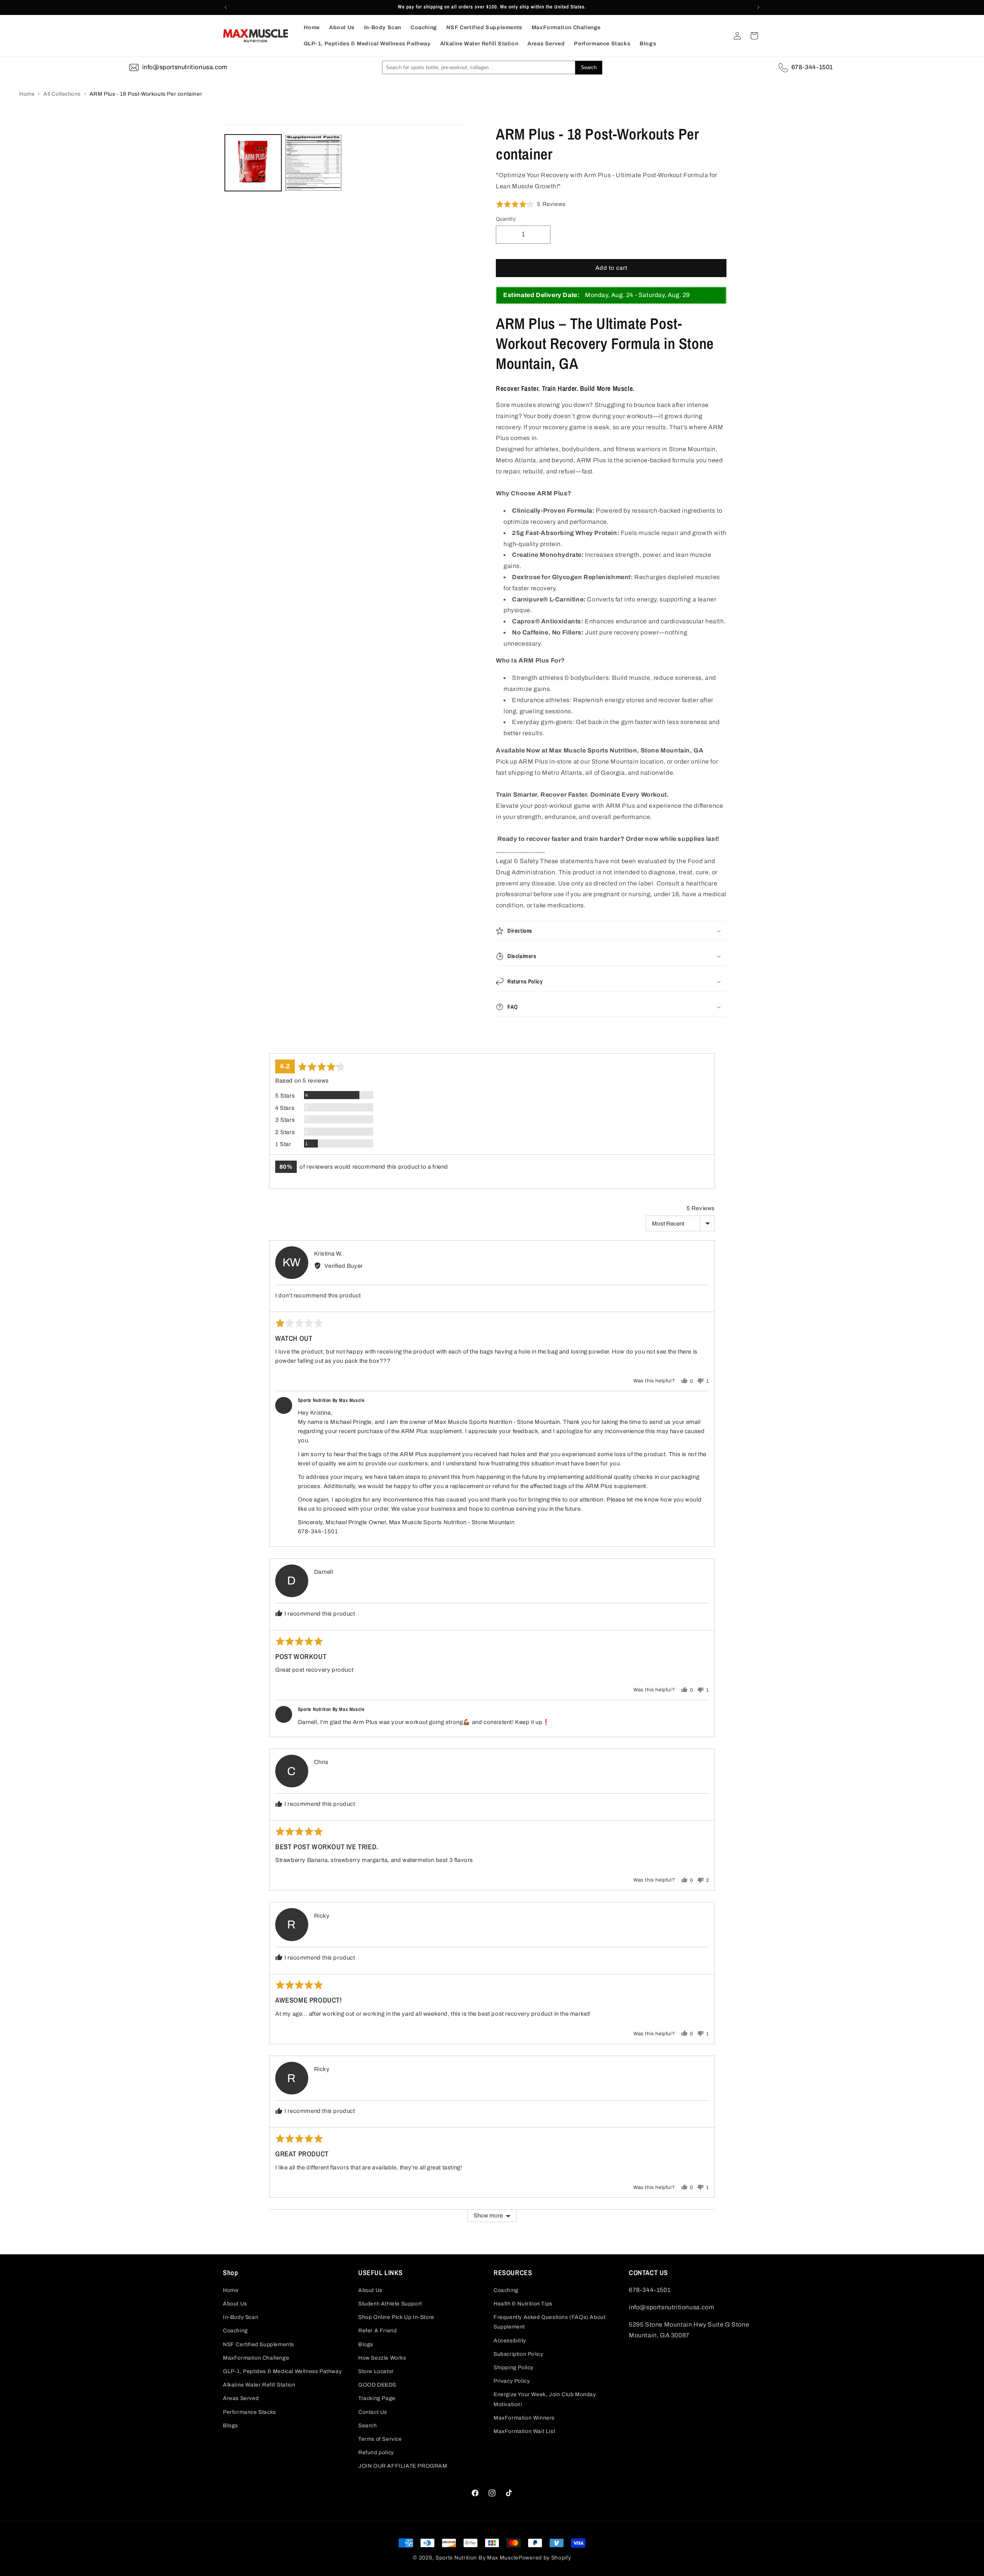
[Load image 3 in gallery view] (313, 163)
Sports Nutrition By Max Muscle (477, 2558)
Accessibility (510, 2341)
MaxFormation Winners (524, 2418)
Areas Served (241, 2398)
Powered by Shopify (545, 2558)
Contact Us (373, 2412)
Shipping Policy (514, 2368)
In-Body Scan (241, 2317)
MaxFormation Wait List (524, 2431)
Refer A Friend (377, 2331)
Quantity (506, 219)
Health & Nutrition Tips (523, 2304)
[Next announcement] (758, 7)
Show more (488, 2216)
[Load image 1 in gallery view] (253, 163)
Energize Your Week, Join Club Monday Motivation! (545, 2399)
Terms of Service (380, 2439)
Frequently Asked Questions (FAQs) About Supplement (549, 2322)
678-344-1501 (812, 67)
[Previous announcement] (226, 7)
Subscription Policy (518, 2354)
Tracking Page (377, 2398)
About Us (235, 2304)
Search (368, 2426)
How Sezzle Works (382, 2358)
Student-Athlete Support (390, 2304)
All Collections (62, 94)
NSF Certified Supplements (258, 2344)
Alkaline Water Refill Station (259, 2385)
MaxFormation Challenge (256, 2358)
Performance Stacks (249, 2412)
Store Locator (376, 2371)
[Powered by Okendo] (288, 1044)
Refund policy (376, 2452)
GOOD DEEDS (377, 2385)
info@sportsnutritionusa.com (185, 67)
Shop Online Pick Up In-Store (396, 2317)
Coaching (235, 2331)
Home (27, 94)
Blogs (230, 2426)
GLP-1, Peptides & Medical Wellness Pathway (282, 2371)
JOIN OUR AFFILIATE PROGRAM (403, 2466)
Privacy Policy (512, 2381)
